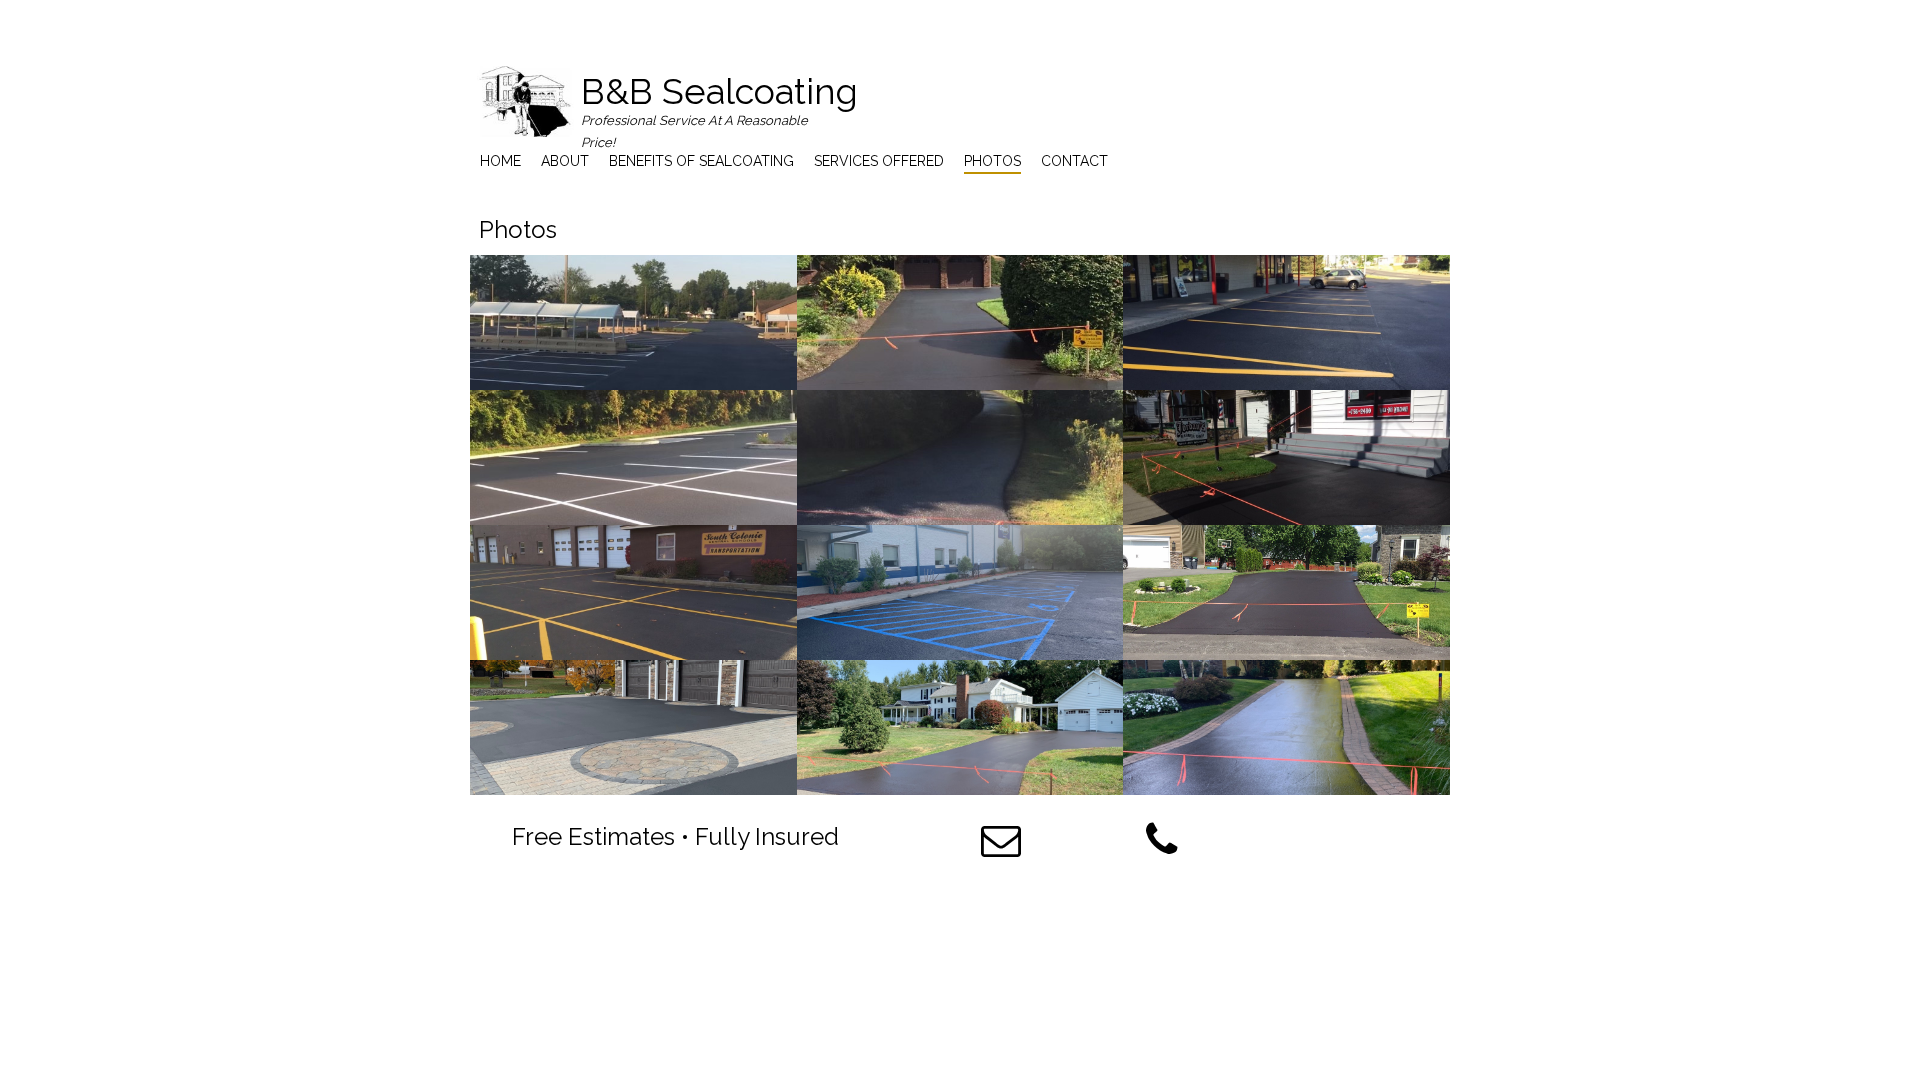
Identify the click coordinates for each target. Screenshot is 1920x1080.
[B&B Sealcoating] (525, 101)
